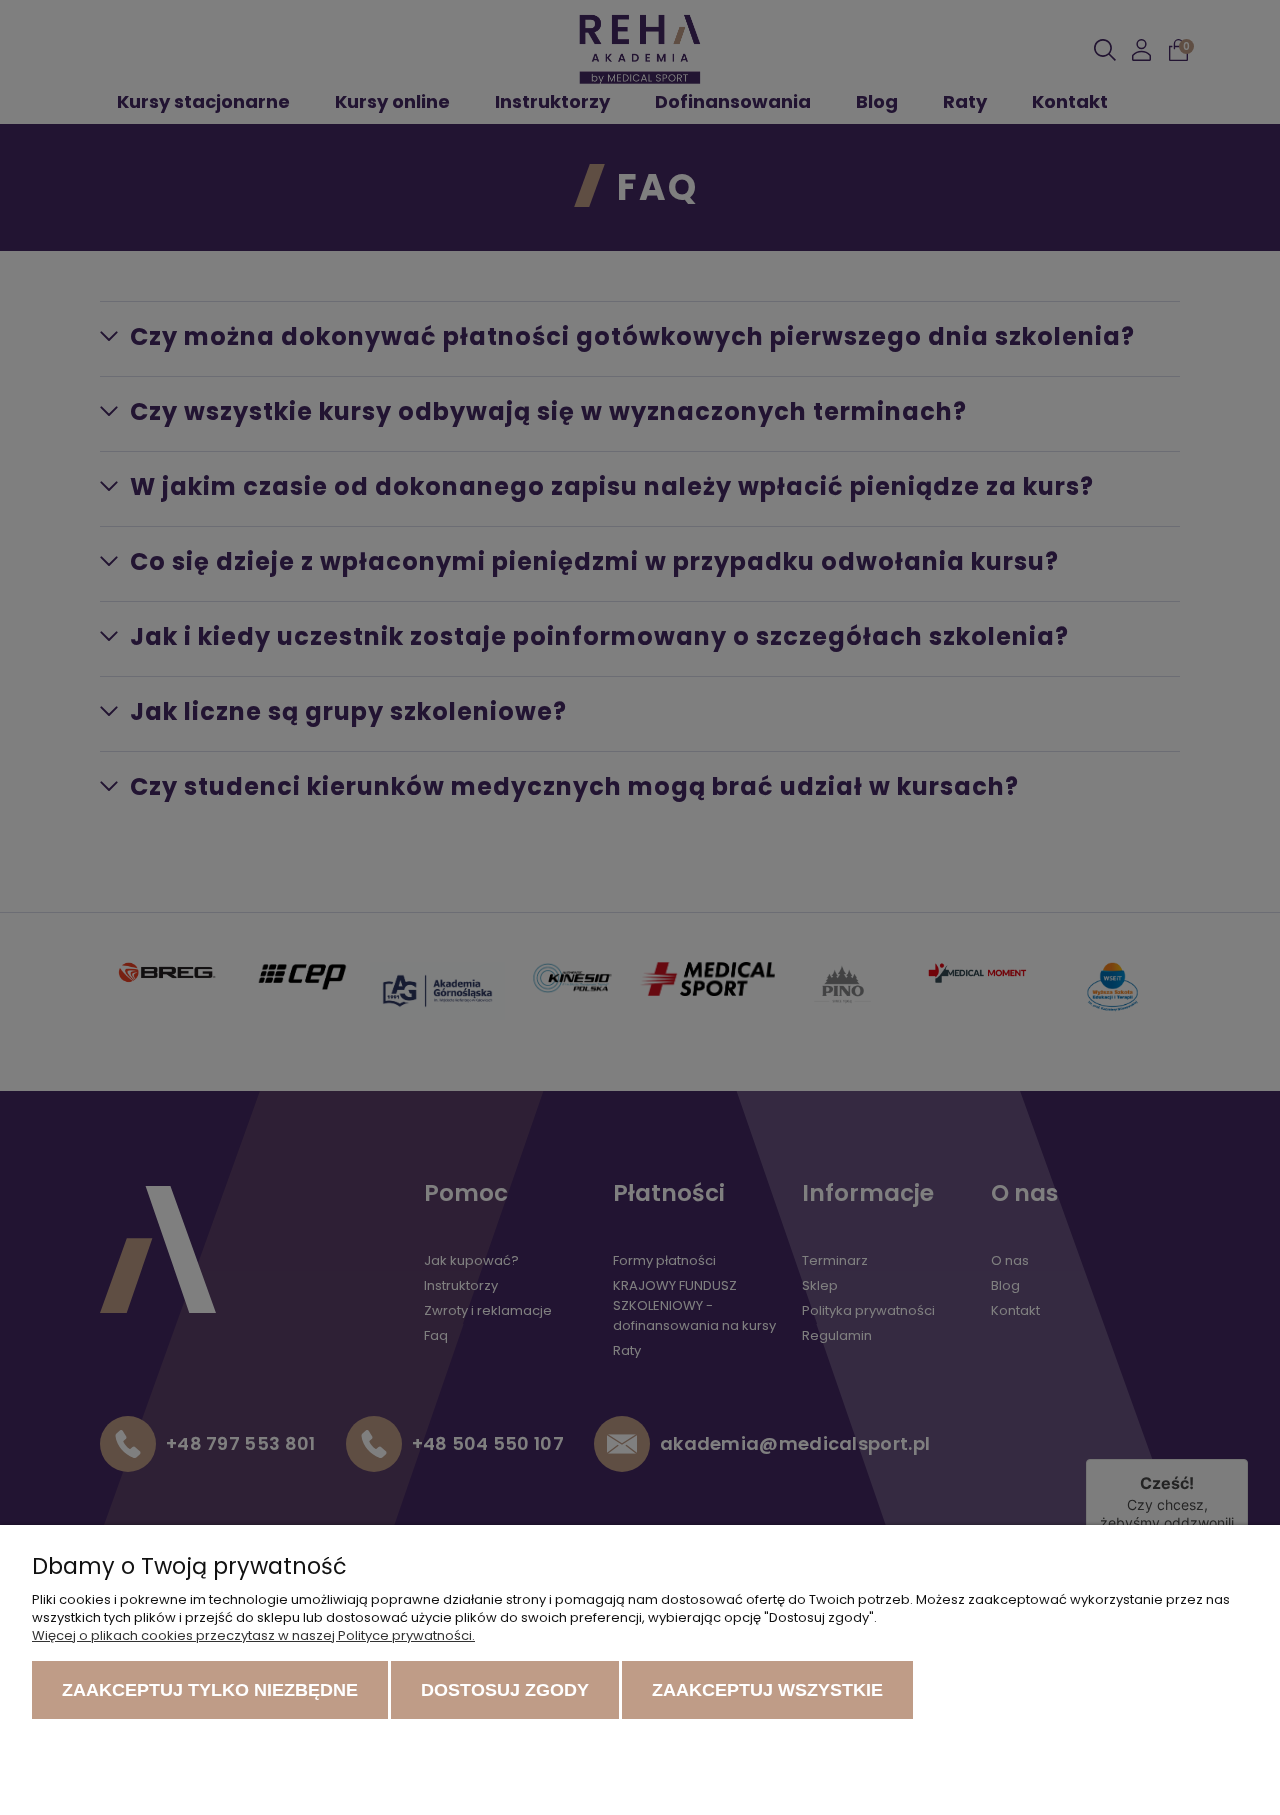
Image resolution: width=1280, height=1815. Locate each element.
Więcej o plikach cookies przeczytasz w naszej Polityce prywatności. (253, 1635)
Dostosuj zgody (505, 1690)
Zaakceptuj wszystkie (767, 1690)
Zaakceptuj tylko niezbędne (210, 1690)
